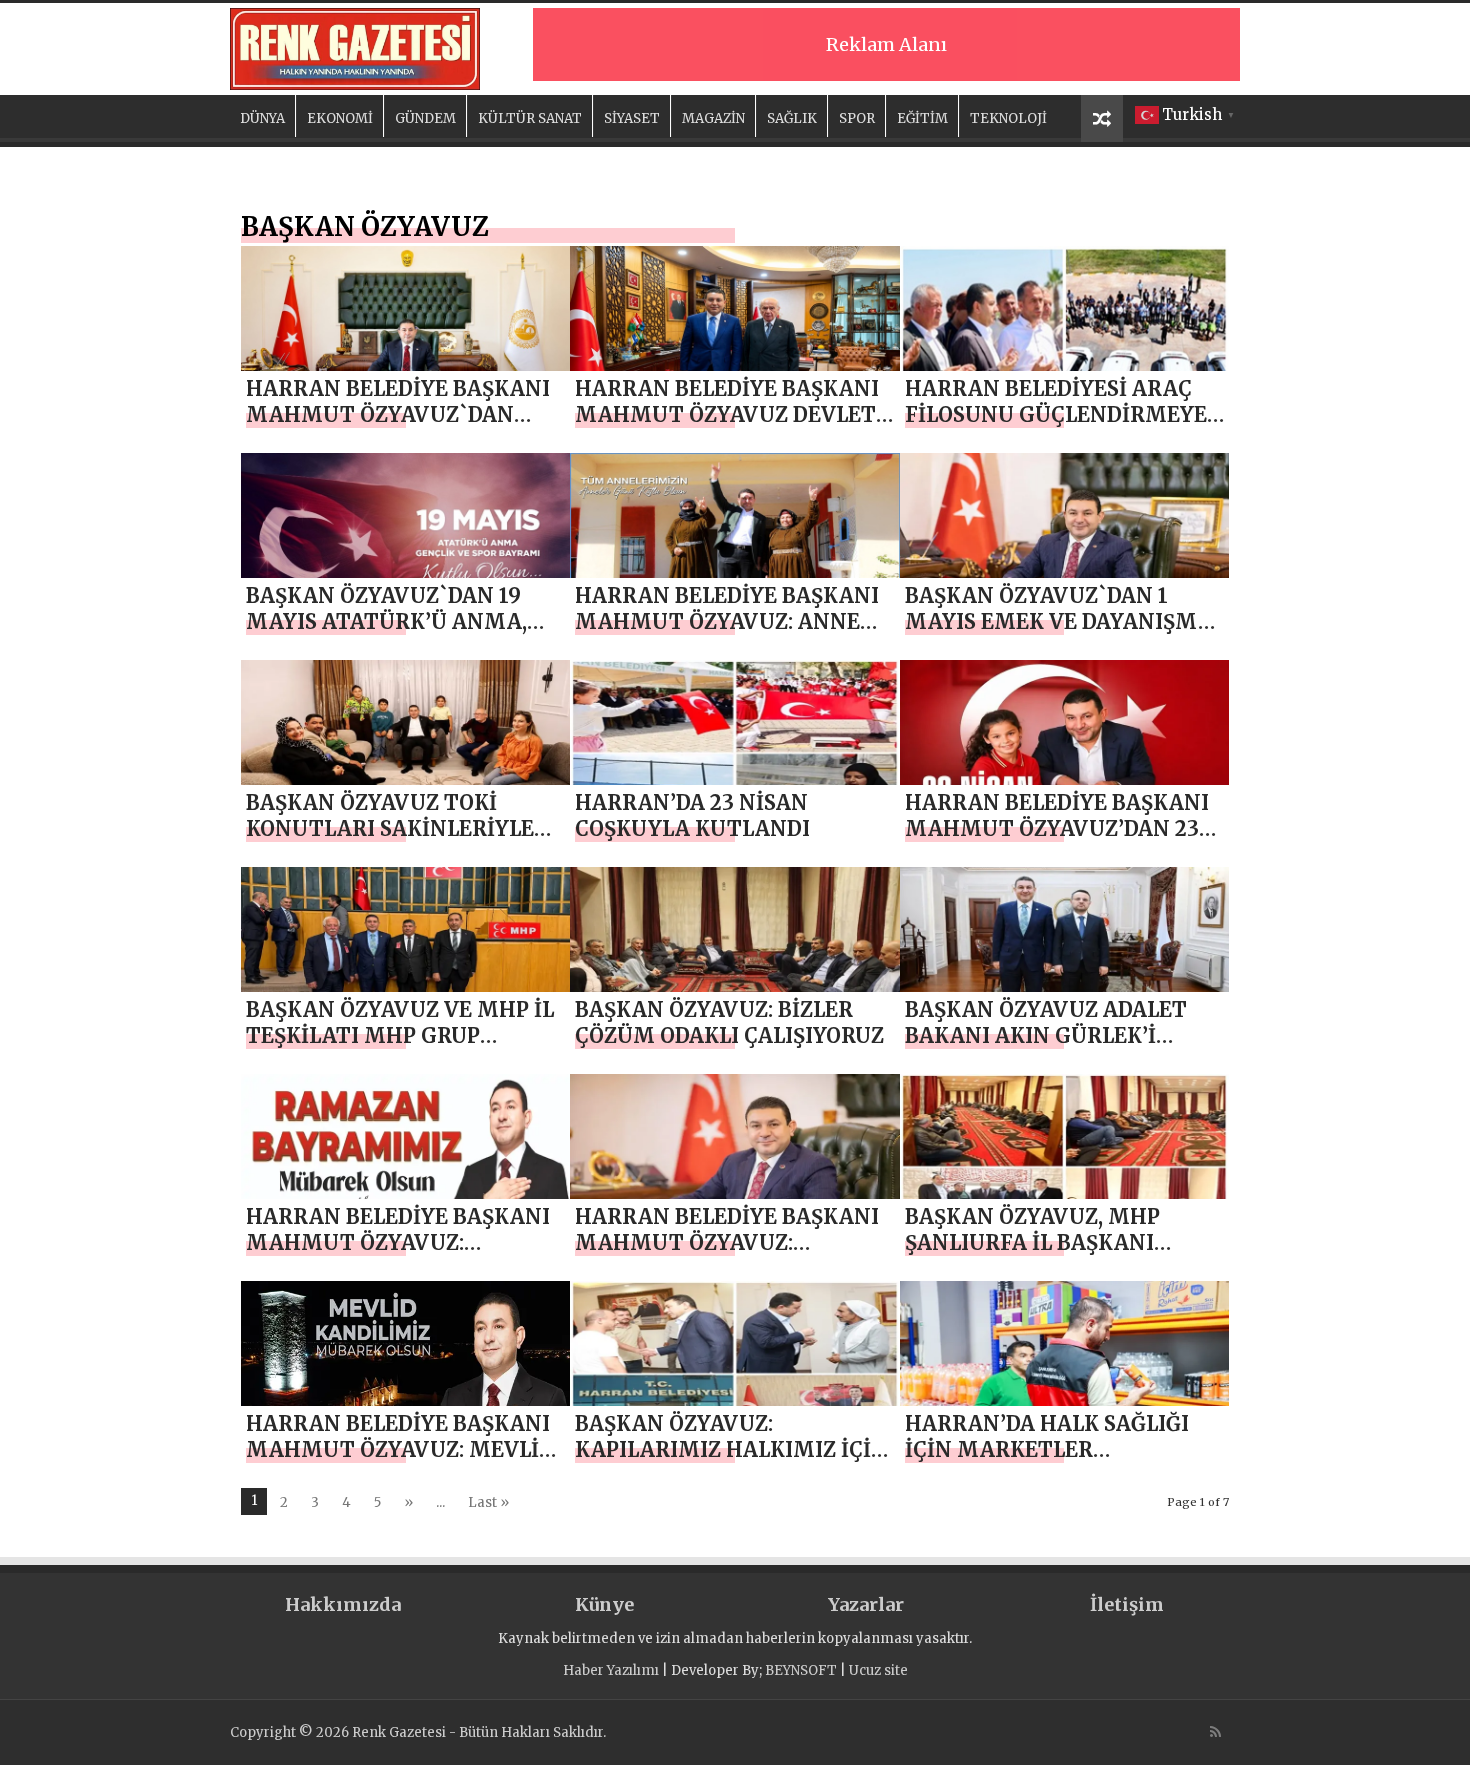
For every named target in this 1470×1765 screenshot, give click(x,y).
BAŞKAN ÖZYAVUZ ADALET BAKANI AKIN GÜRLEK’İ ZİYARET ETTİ (1046, 1035)
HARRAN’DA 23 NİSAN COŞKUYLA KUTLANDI (692, 815)
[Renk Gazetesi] (355, 46)
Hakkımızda (343, 1604)
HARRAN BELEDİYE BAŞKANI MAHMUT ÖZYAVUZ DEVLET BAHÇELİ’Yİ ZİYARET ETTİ (727, 414)
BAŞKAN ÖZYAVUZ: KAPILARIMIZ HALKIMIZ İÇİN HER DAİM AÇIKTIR (731, 1449)
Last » (488, 1502)
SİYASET (632, 118)
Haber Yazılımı (611, 1670)
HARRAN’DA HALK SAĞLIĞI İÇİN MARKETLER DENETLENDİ (1047, 1449)
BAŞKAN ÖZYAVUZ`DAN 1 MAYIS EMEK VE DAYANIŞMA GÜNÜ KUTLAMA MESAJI (1059, 621)
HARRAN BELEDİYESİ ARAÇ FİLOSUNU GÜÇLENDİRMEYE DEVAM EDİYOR (1056, 414)
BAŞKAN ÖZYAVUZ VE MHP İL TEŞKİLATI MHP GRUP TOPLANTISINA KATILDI (400, 1035)
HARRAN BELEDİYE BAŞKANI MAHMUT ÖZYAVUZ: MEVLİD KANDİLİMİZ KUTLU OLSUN (400, 1449)
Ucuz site (878, 1670)
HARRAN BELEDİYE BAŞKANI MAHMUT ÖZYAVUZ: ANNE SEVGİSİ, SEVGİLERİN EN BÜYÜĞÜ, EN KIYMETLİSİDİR (727, 634)
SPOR (857, 118)
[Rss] (1215, 1732)
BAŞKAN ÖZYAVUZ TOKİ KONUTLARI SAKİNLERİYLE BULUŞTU (390, 828)
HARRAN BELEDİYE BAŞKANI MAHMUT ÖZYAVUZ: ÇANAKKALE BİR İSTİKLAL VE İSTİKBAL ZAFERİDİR (730, 1255)
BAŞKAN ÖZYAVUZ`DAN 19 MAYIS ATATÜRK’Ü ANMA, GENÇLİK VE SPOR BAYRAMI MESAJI (394, 634)
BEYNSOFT (801, 1670)
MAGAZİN (713, 118)
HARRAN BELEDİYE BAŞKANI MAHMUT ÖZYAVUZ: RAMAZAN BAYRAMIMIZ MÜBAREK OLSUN (398, 1255)
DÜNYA (262, 118)
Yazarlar (866, 1604)
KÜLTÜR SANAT (530, 118)
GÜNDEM (425, 118)
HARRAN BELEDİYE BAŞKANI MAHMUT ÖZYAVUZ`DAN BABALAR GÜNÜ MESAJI (398, 414)
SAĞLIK (792, 118)
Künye (604, 1604)
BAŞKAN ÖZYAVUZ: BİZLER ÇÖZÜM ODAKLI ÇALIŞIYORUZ (729, 1022)
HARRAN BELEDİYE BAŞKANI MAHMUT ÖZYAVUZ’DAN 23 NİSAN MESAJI (1057, 828)
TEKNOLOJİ (1008, 118)
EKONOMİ (340, 118)
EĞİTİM (922, 118)
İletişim (1127, 1604)
